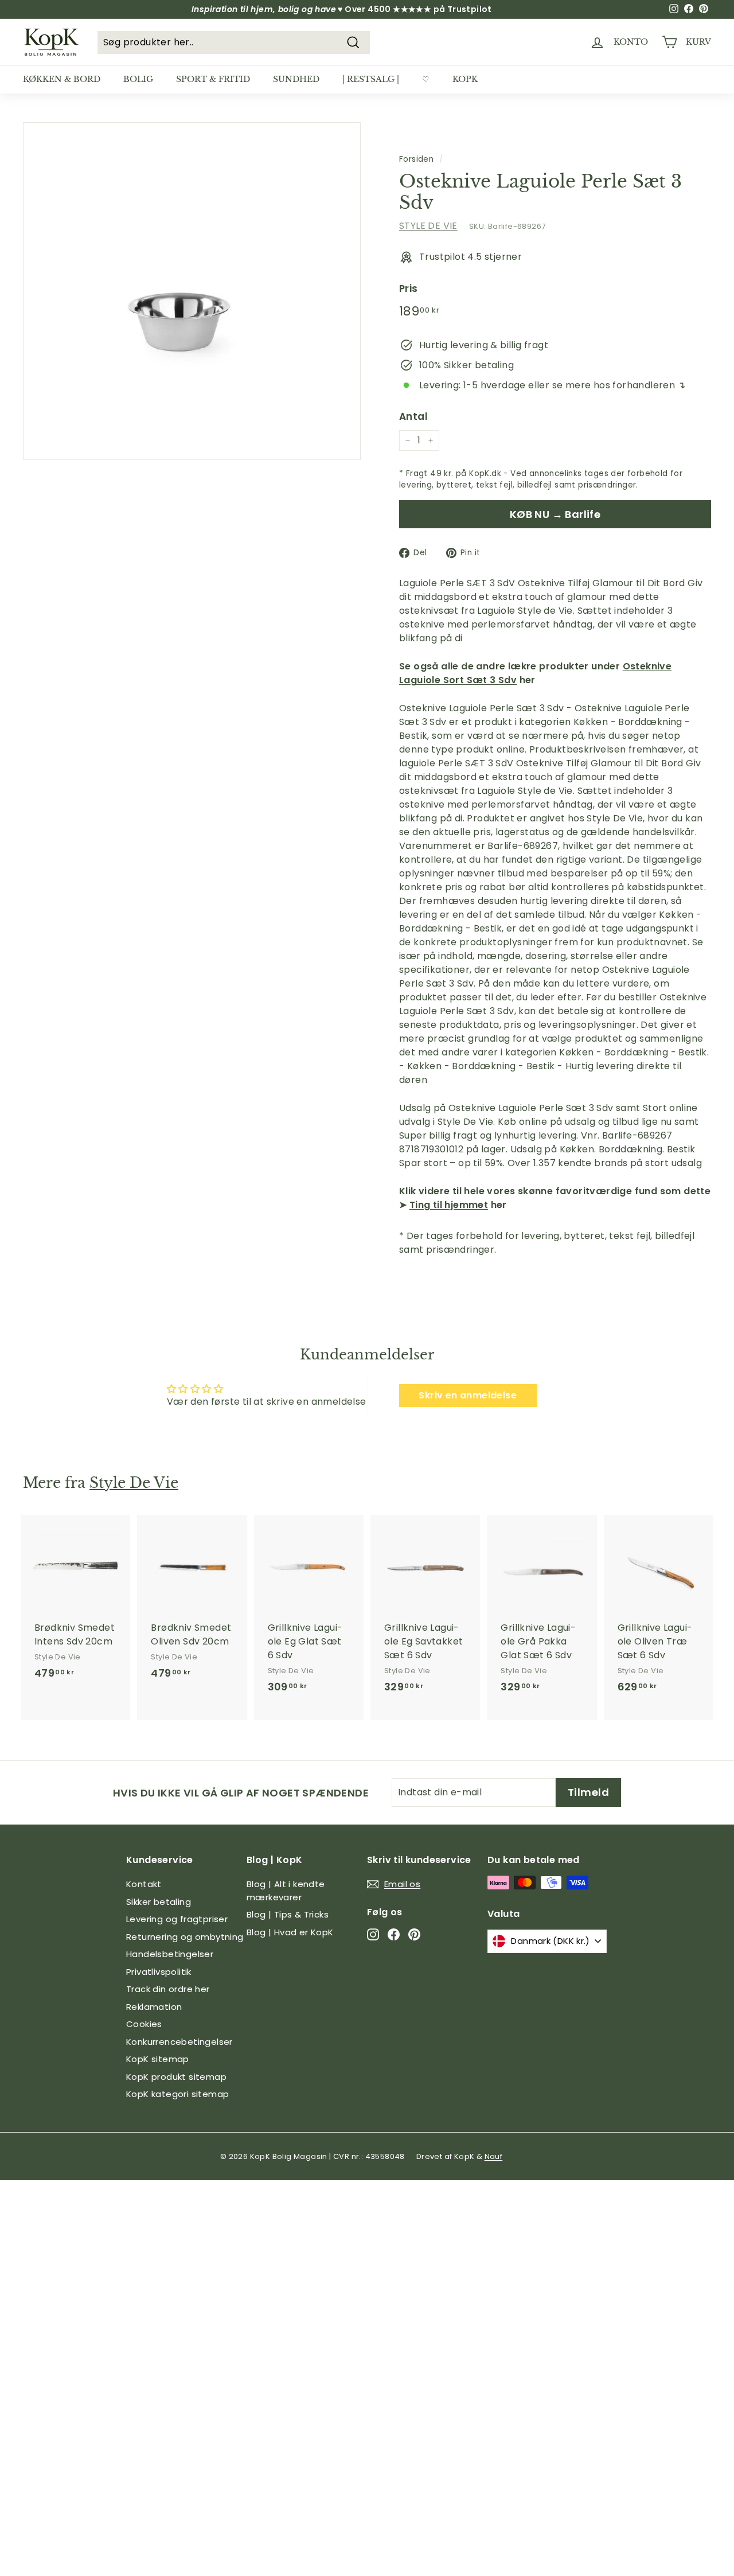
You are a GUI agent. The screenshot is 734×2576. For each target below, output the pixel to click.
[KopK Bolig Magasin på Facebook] (394, 1934)
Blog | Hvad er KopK (290, 1932)
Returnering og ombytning (185, 1937)
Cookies (144, 2024)
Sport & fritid (213, 79)
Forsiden (416, 159)
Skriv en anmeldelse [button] (468, 1395)
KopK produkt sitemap (176, 2077)
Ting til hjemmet (449, 1205)
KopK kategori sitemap (177, 2094)
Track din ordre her (168, 1989)
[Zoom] (192, 291)
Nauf (494, 2156)
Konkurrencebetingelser (179, 2042)
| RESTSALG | (371, 79)
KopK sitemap (158, 2059)
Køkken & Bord (62, 79)
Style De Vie (134, 1483)
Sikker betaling (159, 1902)
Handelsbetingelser (170, 1954)
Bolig (138, 79)
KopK (465, 79)
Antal (413, 416)
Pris (409, 289)
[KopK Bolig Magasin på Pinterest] (414, 1934)
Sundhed (296, 79)
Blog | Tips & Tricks (288, 1914)
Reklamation (154, 2007)
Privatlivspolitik (159, 1972)
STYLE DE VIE (428, 226)
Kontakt (144, 1884)
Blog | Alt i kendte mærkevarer (286, 1891)
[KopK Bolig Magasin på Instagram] (373, 1934)
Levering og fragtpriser (177, 1919)
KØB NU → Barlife (555, 514)
